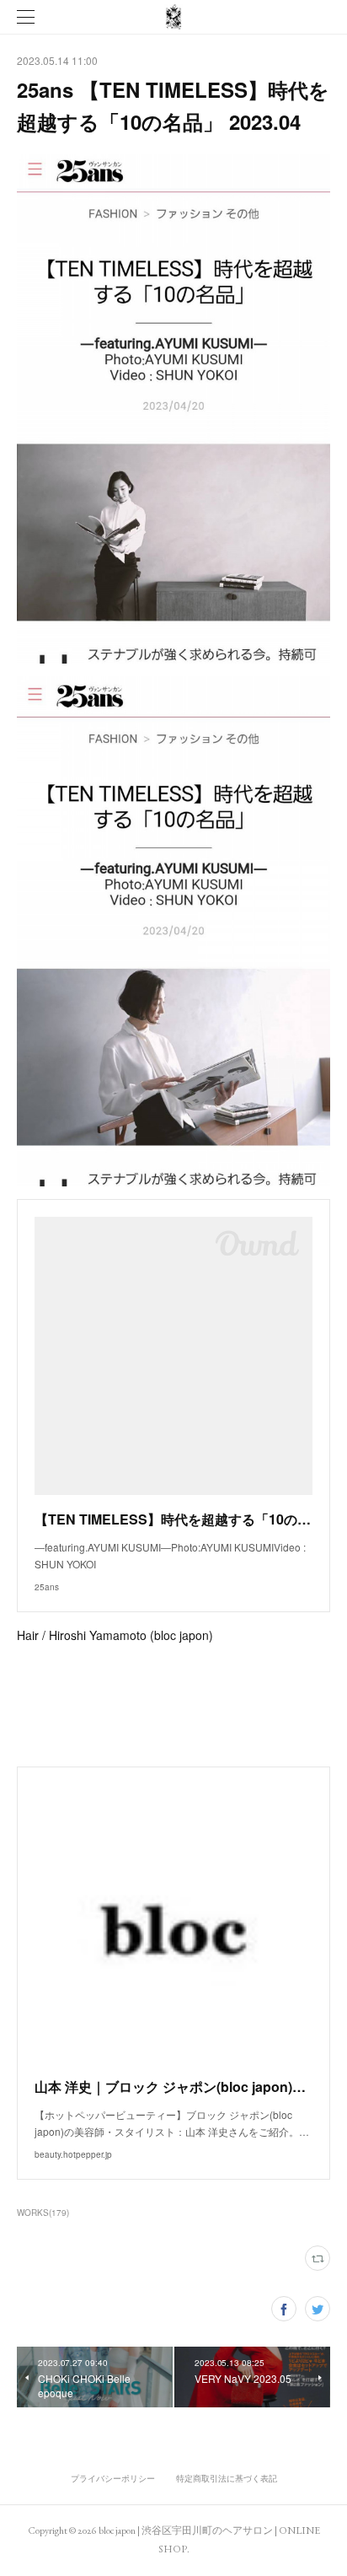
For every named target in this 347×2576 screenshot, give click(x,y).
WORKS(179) (43, 2213)
